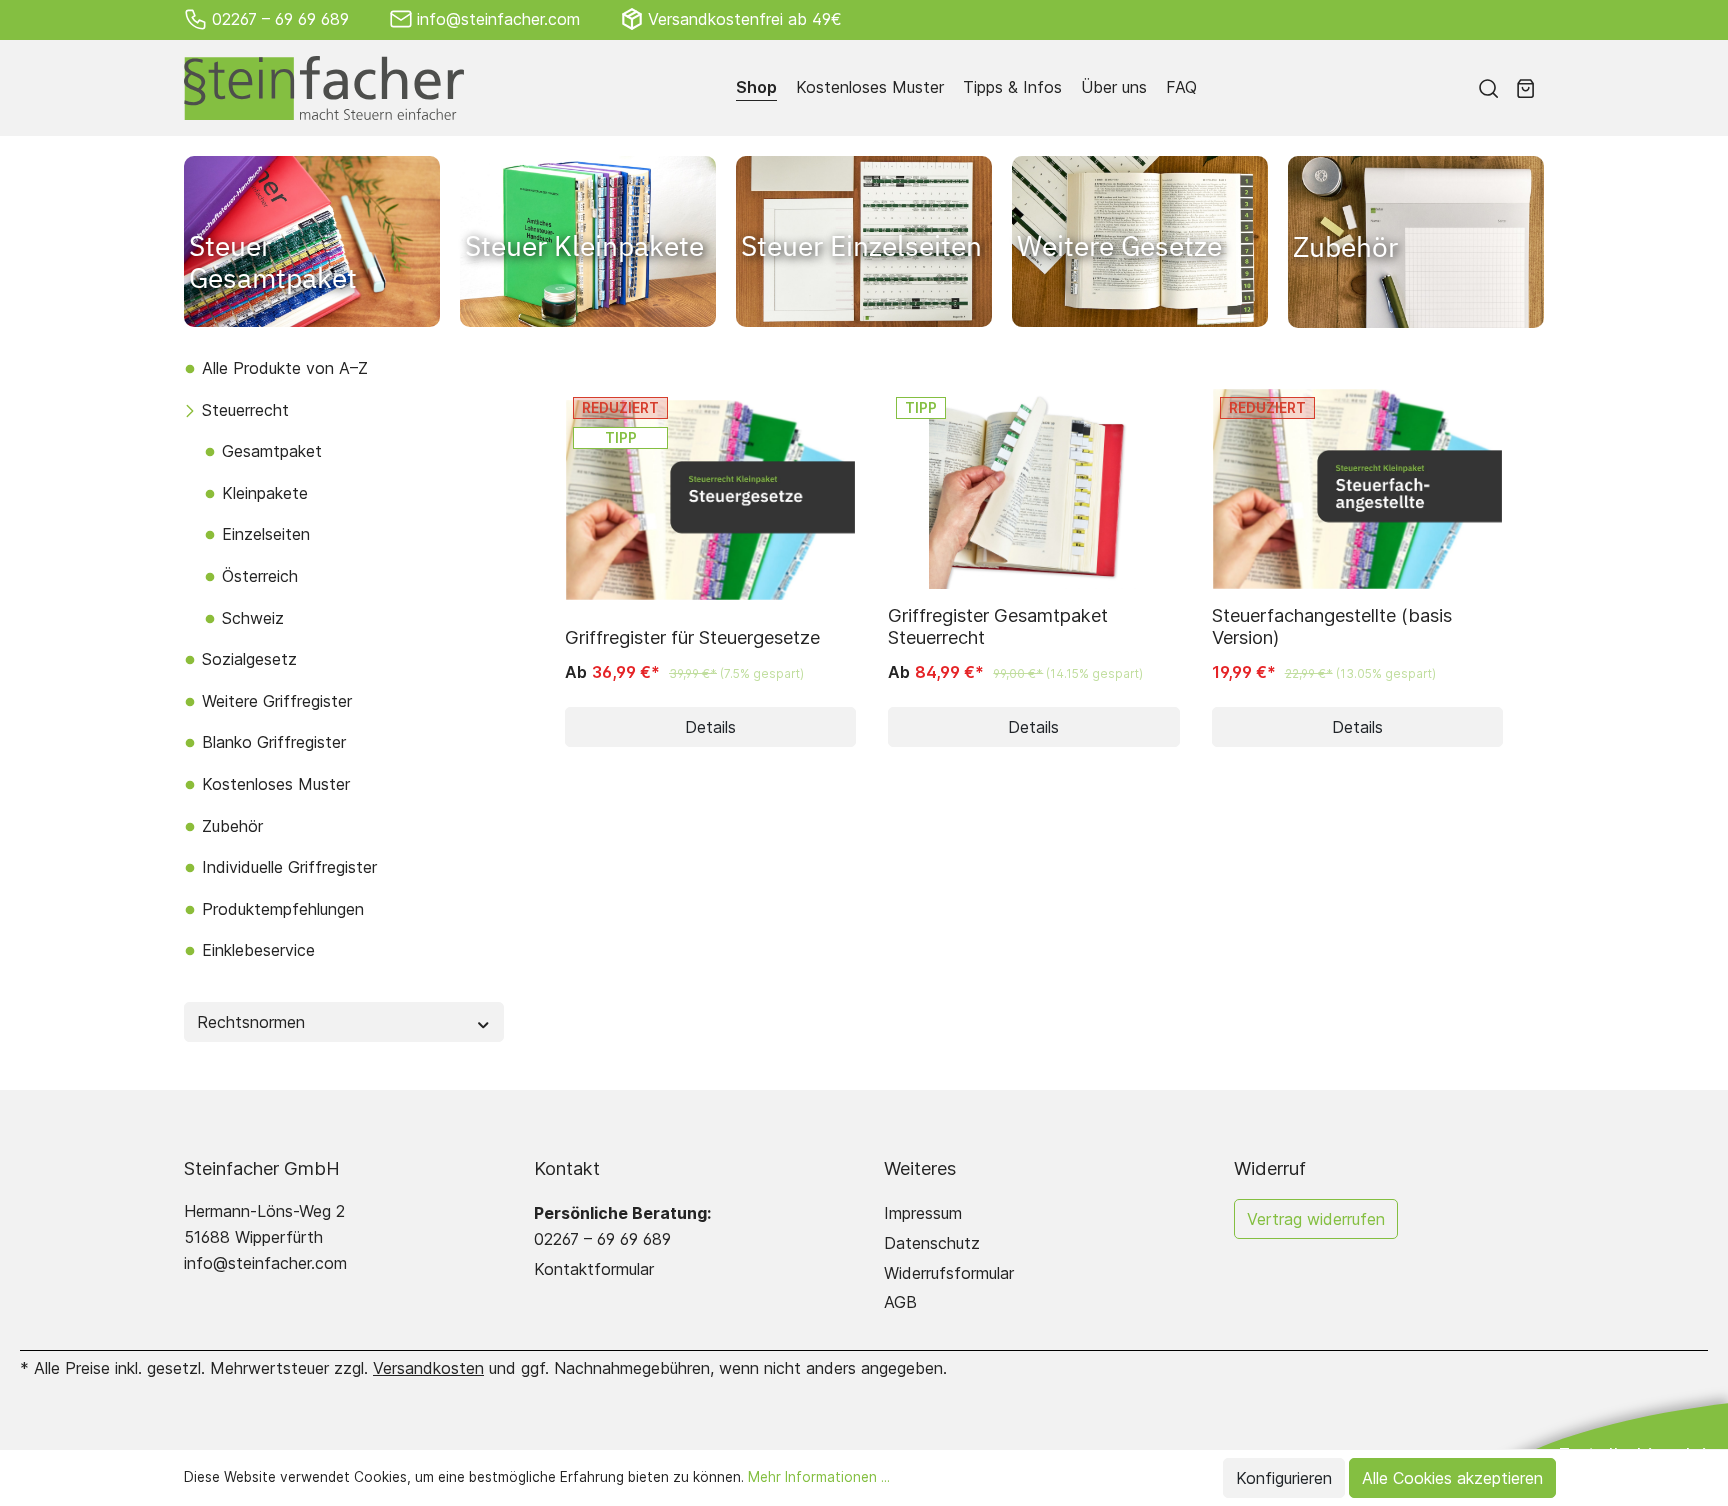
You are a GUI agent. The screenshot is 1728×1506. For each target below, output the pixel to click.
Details (710, 727)
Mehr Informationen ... (819, 1477)
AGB (900, 1302)
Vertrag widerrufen (1316, 1219)
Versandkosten (428, 1368)
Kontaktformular (594, 1269)
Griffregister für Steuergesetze (692, 637)
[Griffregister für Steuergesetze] (710, 500)
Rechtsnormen (251, 1022)
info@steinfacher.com (498, 19)
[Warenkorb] (1525, 88)
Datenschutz (932, 1243)
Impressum (923, 1213)
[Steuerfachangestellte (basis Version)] (1357, 489)
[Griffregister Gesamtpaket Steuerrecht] (1033, 489)
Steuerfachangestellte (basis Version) (1332, 626)
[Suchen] (1488, 88)
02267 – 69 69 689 (280, 19)
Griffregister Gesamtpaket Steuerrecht (998, 626)
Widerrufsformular (949, 1273)
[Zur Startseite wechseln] (324, 88)
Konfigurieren (1284, 1478)
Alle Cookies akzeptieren (1452, 1478)
